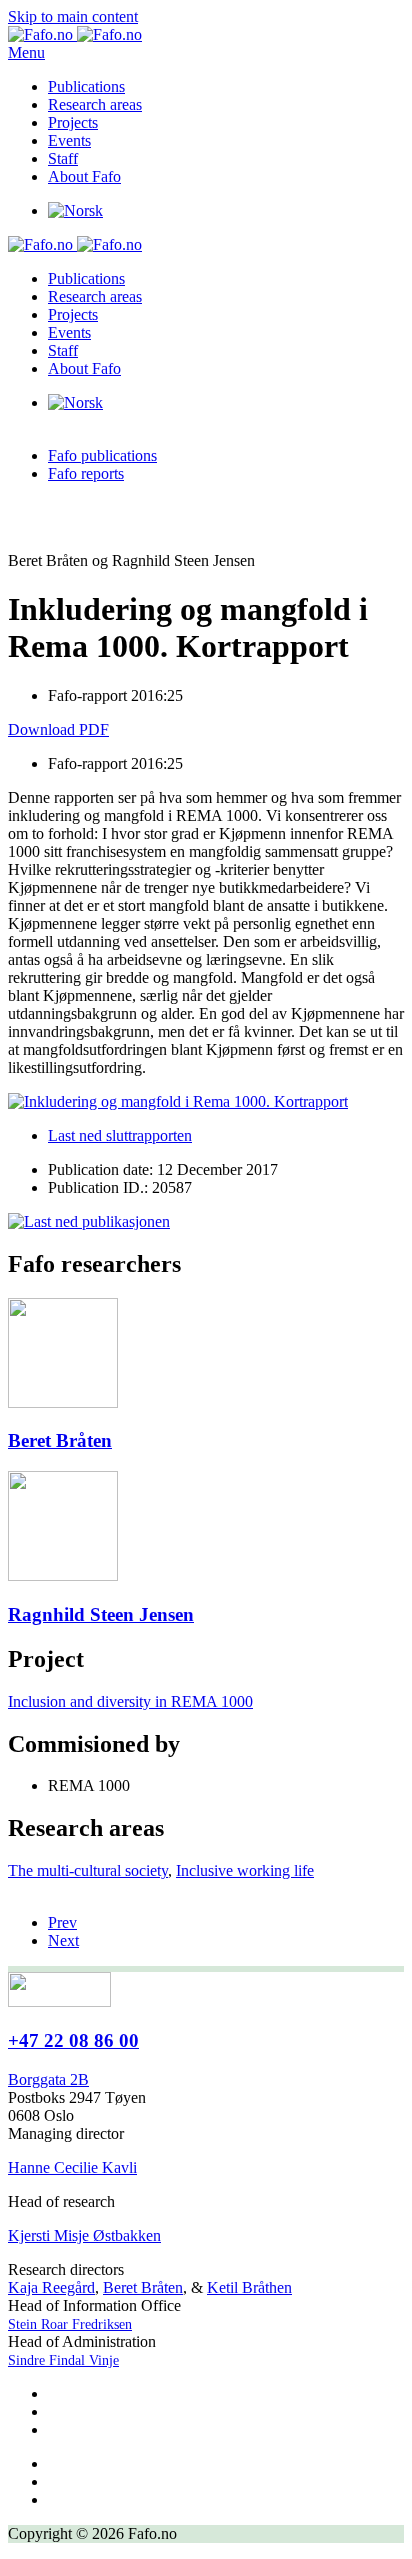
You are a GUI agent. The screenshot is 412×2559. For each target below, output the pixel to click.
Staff (63, 158)
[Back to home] (75, 34)
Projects (73, 122)
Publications (86, 86)
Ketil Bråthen (249, 2287)
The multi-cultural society (88, 1870)
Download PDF (58, 729)
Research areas (95, 104)
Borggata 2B (48, 2079)
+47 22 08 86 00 (73, 2040)
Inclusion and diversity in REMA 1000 (130, 1701)
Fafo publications (102, 455)
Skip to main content (73, 16)
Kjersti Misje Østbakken (84, 2235)
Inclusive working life (245, 1870)
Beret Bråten (143, 2287)
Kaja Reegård (51, 2287)
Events (69, 140)
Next (63, 1940)
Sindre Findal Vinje (63, 2360)
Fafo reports (86, 473)
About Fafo (84, 176)
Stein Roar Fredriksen (70, 2324)
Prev (62, 1922)
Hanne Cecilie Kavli (72, 2167)
